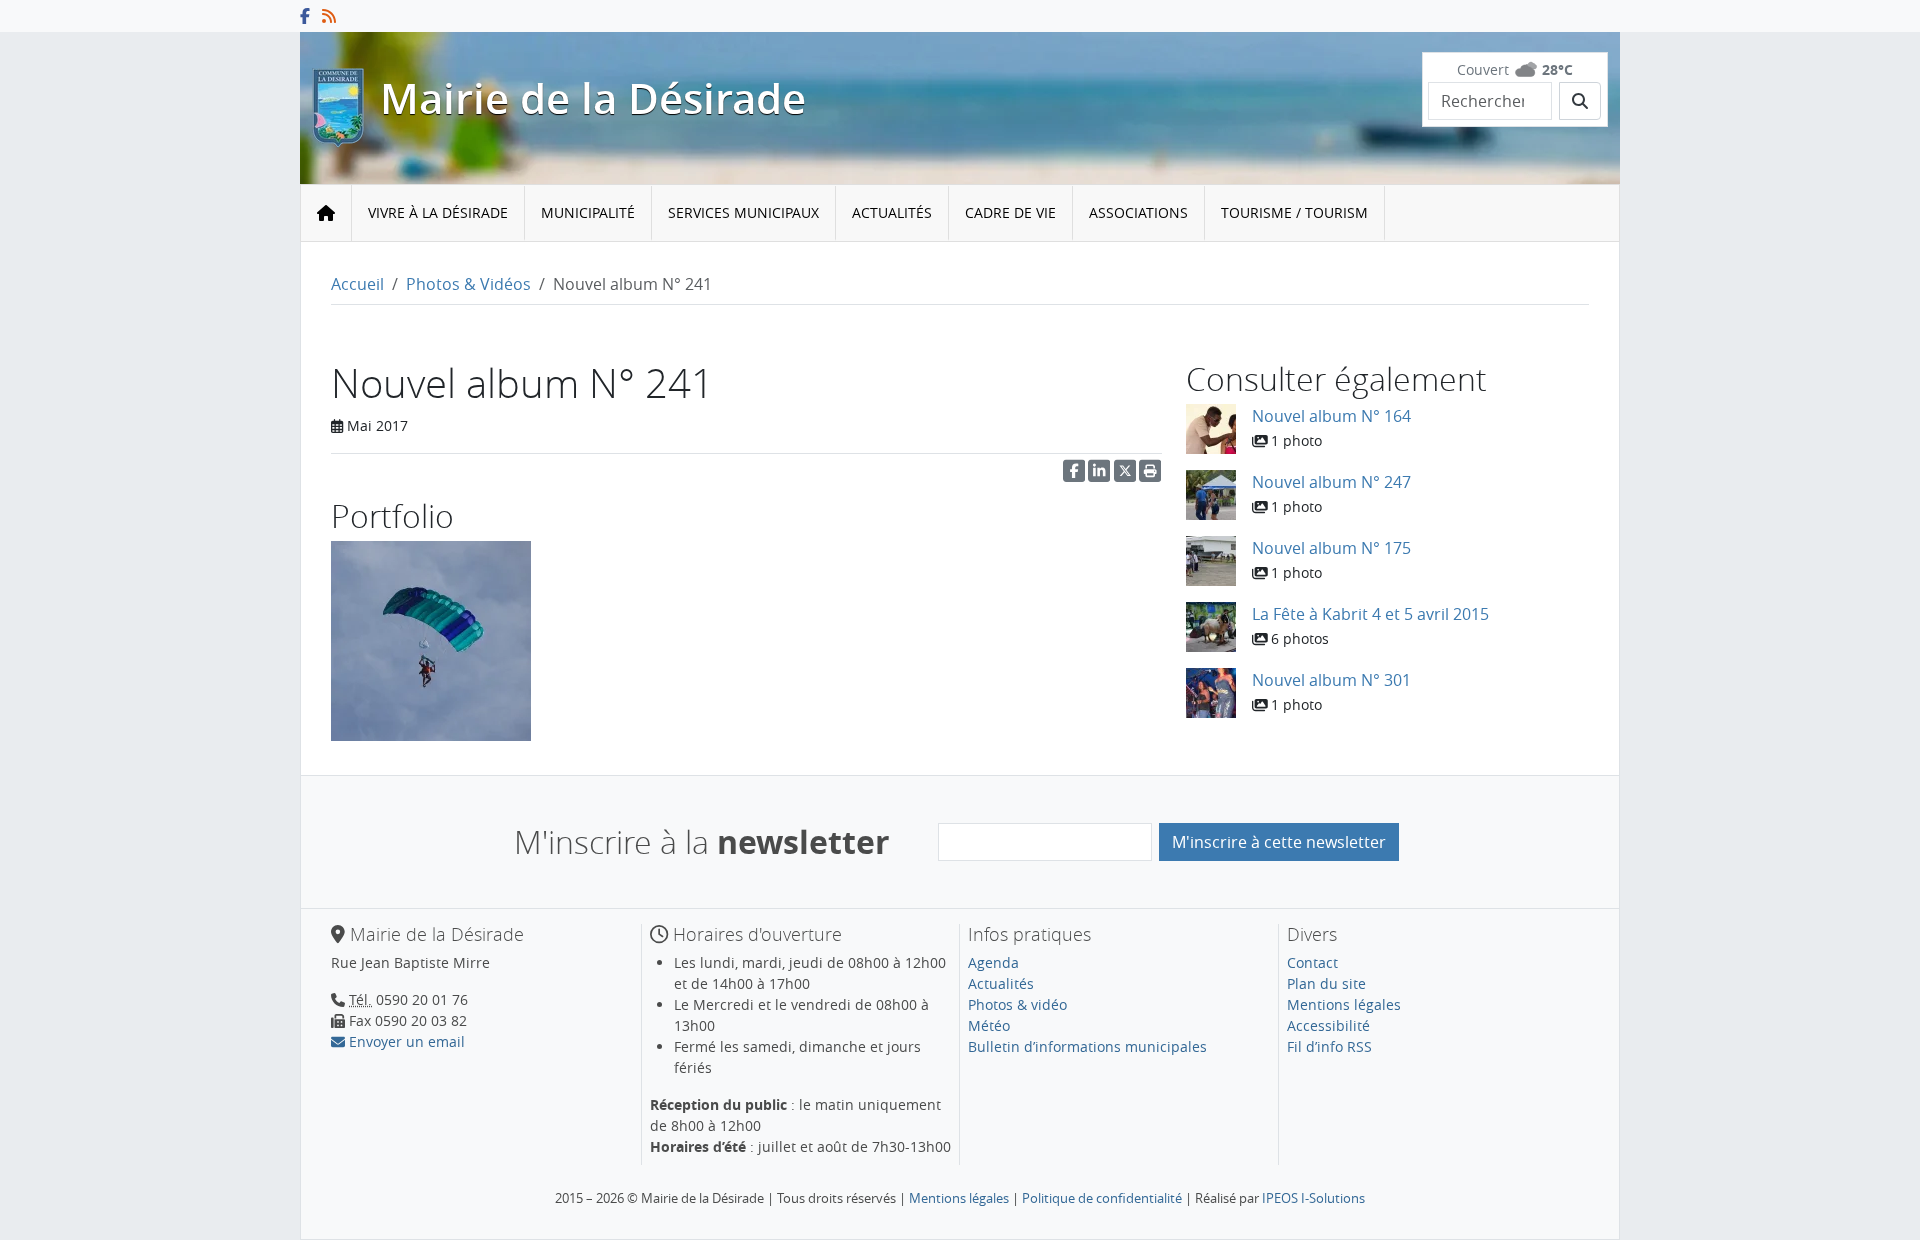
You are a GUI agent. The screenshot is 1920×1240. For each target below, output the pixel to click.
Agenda (993, 962)
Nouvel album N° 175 (1331, 548)
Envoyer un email (405, 1041)
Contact (1312, 962)
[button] (1150, 475)
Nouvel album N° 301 (1331, 680)
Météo (989, 1025)
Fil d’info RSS (1329, 1046)
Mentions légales (1344, 1004)
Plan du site (1326, 983)
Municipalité (588, 212)
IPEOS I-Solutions (1313, 1198)
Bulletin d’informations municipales (1087, 1046)
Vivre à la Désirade (438, 212)
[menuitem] (438, 213)
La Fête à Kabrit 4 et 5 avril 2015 (1370, 614)
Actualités (892, 212)
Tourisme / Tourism (1294, 212)
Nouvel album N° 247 (1331, 482)
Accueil (357, 284)
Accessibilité (1328, 1025)
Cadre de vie (1010, 212)
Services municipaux (743, 212)
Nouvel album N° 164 (1331, 416)
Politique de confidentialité (1102, 1198)
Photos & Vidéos (468, 284)
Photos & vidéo (1017, 1004)
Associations (1138, 212)
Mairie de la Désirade (593, 98)
